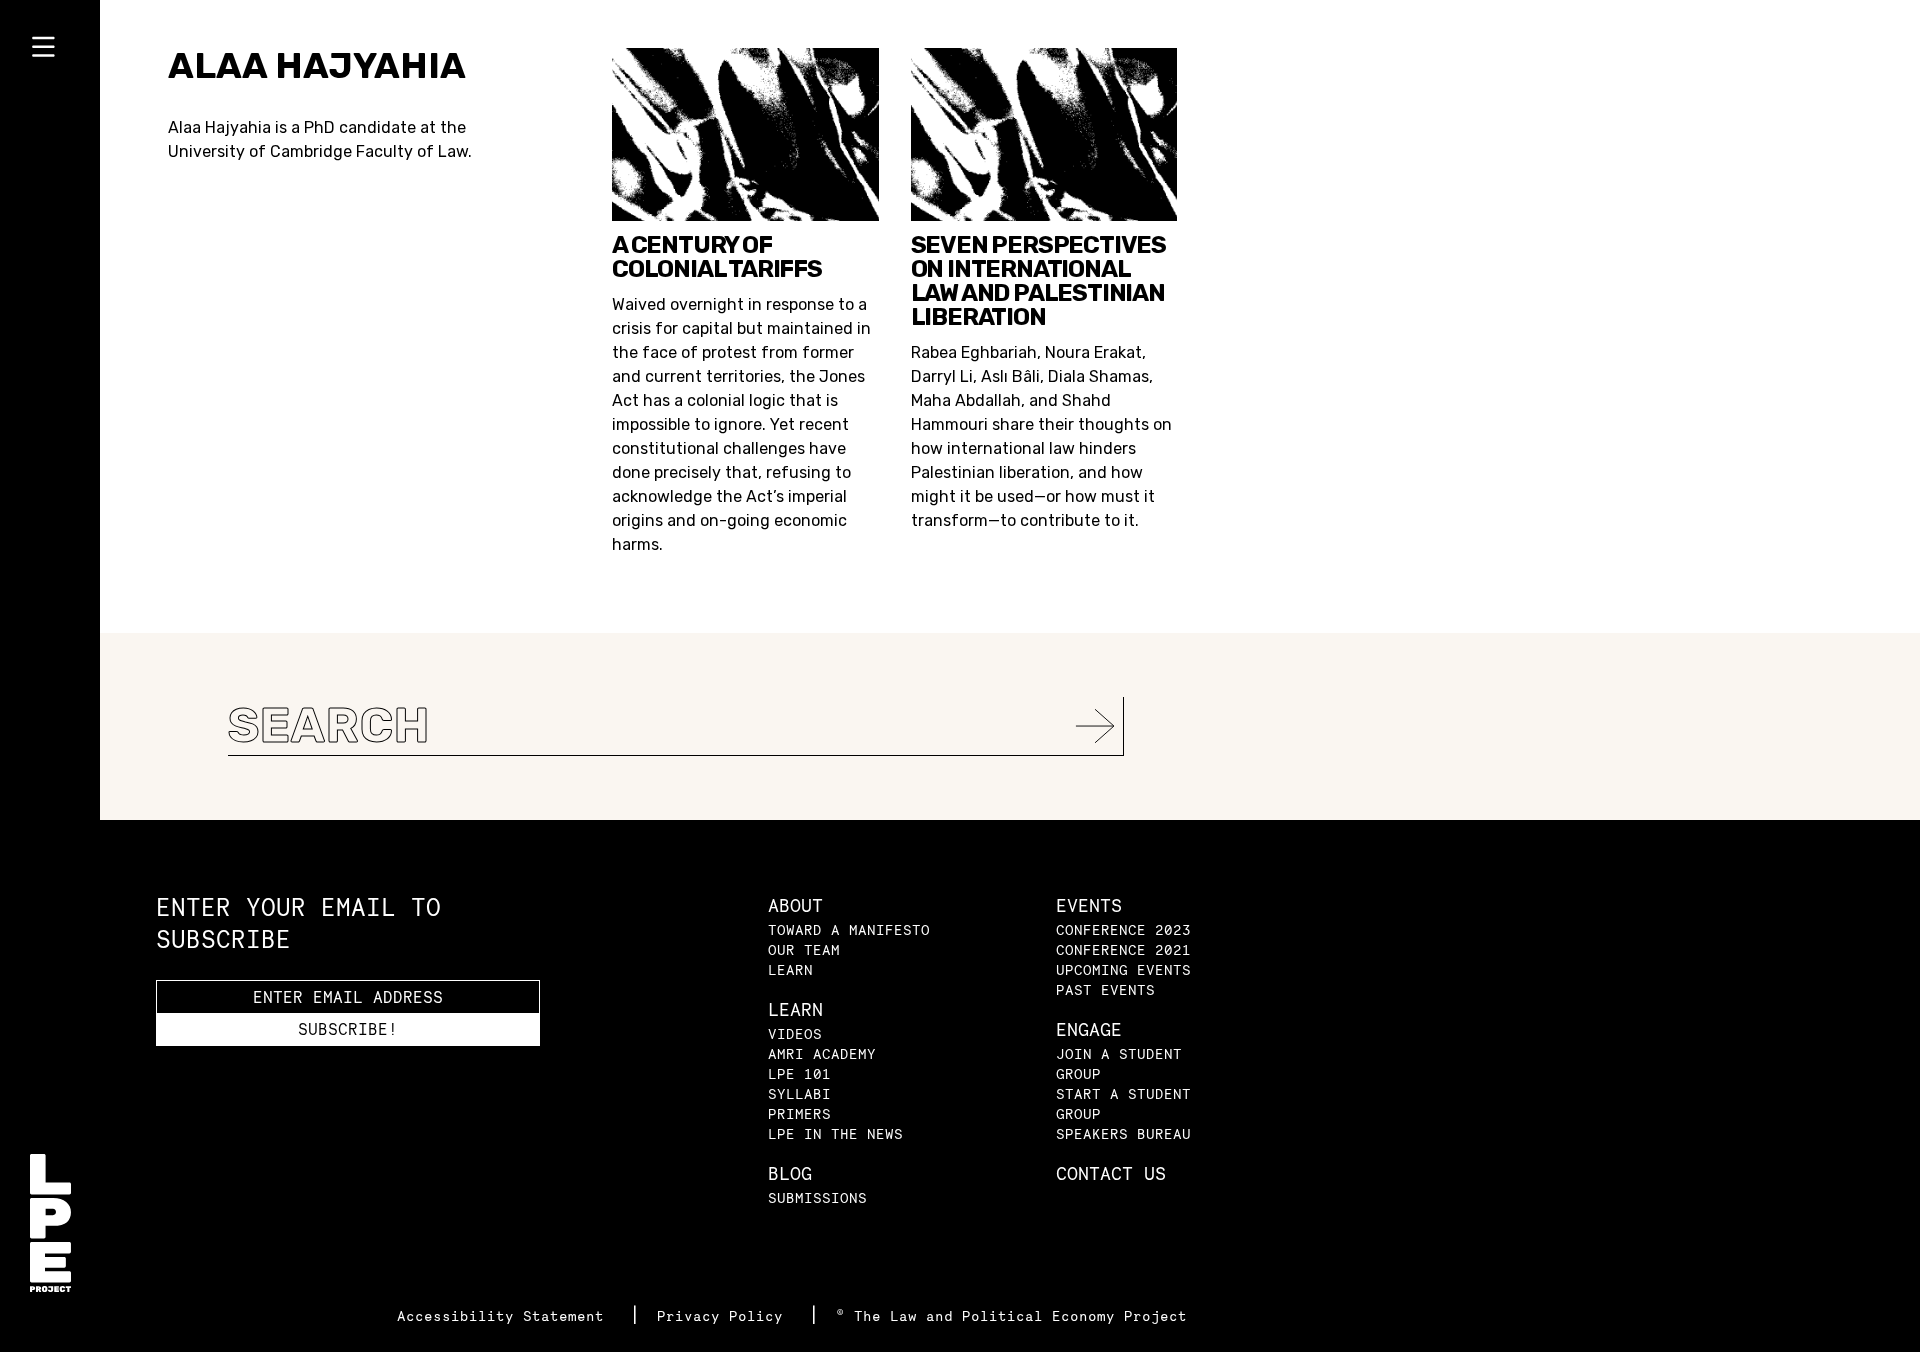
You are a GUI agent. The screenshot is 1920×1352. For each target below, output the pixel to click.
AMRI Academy (822, 1053)
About (795, 905)
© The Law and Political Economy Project (1011, 1315)
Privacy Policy (724, 1315)
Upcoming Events (1123, 969)
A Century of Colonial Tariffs (717, 257)
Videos (795, 1033)
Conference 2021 (1123, 949)
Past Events (1105, 989)
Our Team (804, 949)
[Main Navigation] (50, 51)
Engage (1089, 1029)
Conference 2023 (1123, 929)
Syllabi (799, 1093)
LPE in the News (835, 1133)
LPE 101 (799, 1073)
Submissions (817, 1197)
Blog (790, 1173)
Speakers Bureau (1123, 1133)
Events (1089, 905)
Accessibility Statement (505, 1315)
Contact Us (1111, 1173)
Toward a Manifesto (849, 929)
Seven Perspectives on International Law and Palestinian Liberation (1038, 281)
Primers (799, 1113)
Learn (790, 969)
